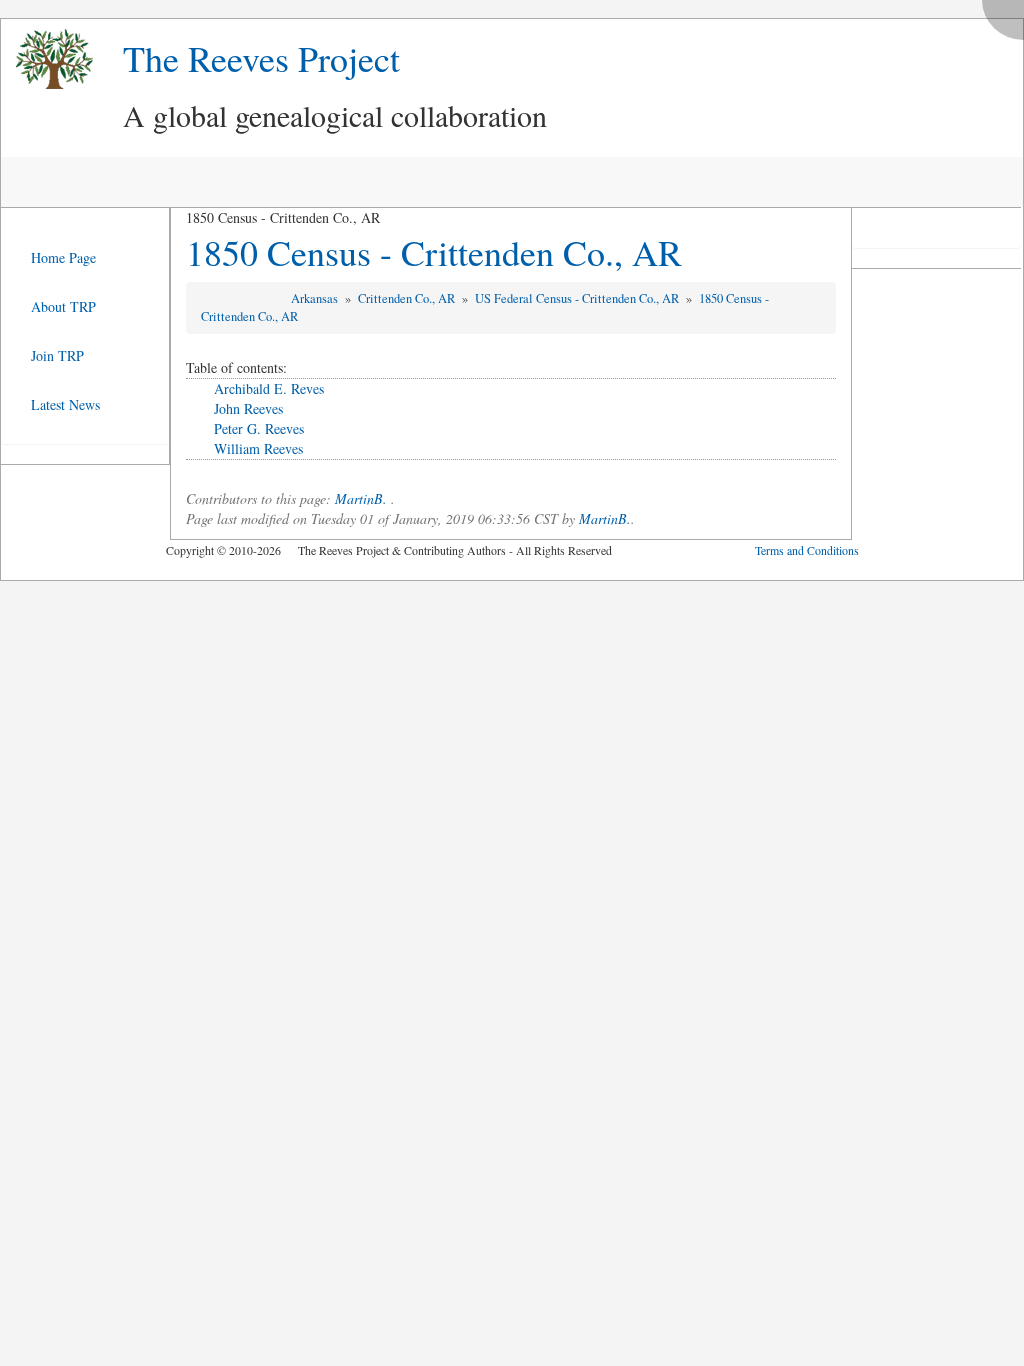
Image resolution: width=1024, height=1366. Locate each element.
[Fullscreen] (1008, 14)
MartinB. (361, 498)
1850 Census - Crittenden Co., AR (434, 252)
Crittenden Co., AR (408, 298)
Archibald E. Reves (269, 388)
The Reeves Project (261, 58)
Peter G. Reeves (259, 428)
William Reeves (258, 448)
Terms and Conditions (807, 550)
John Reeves (248, 408)
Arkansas (316, 298)
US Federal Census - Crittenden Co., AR (578, 298)
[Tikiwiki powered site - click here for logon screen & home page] (47, 59)
